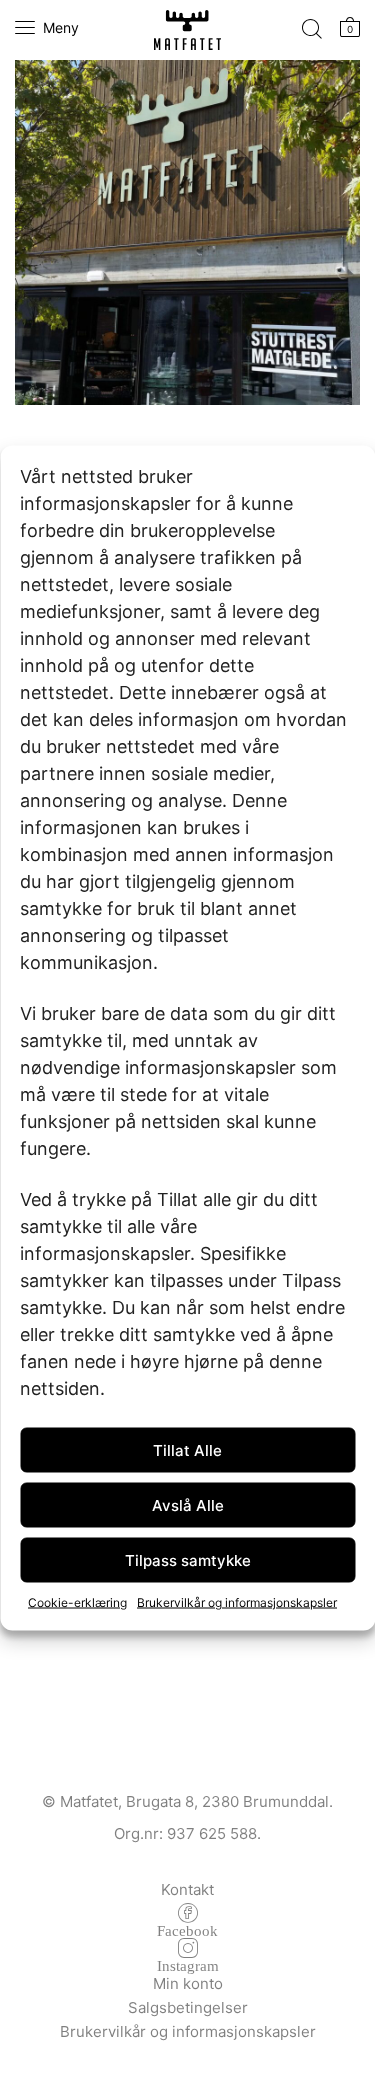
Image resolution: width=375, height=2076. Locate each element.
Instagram (188, 1964)
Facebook (187, 1929)
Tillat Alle (187, 1449)
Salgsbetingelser (188, 2007)
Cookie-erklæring (77, 1602)
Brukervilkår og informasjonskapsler (237, 1602)
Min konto (188, 1983)
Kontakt (187, 1889)
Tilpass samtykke (188, 1559)
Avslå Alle (188, 1504)
